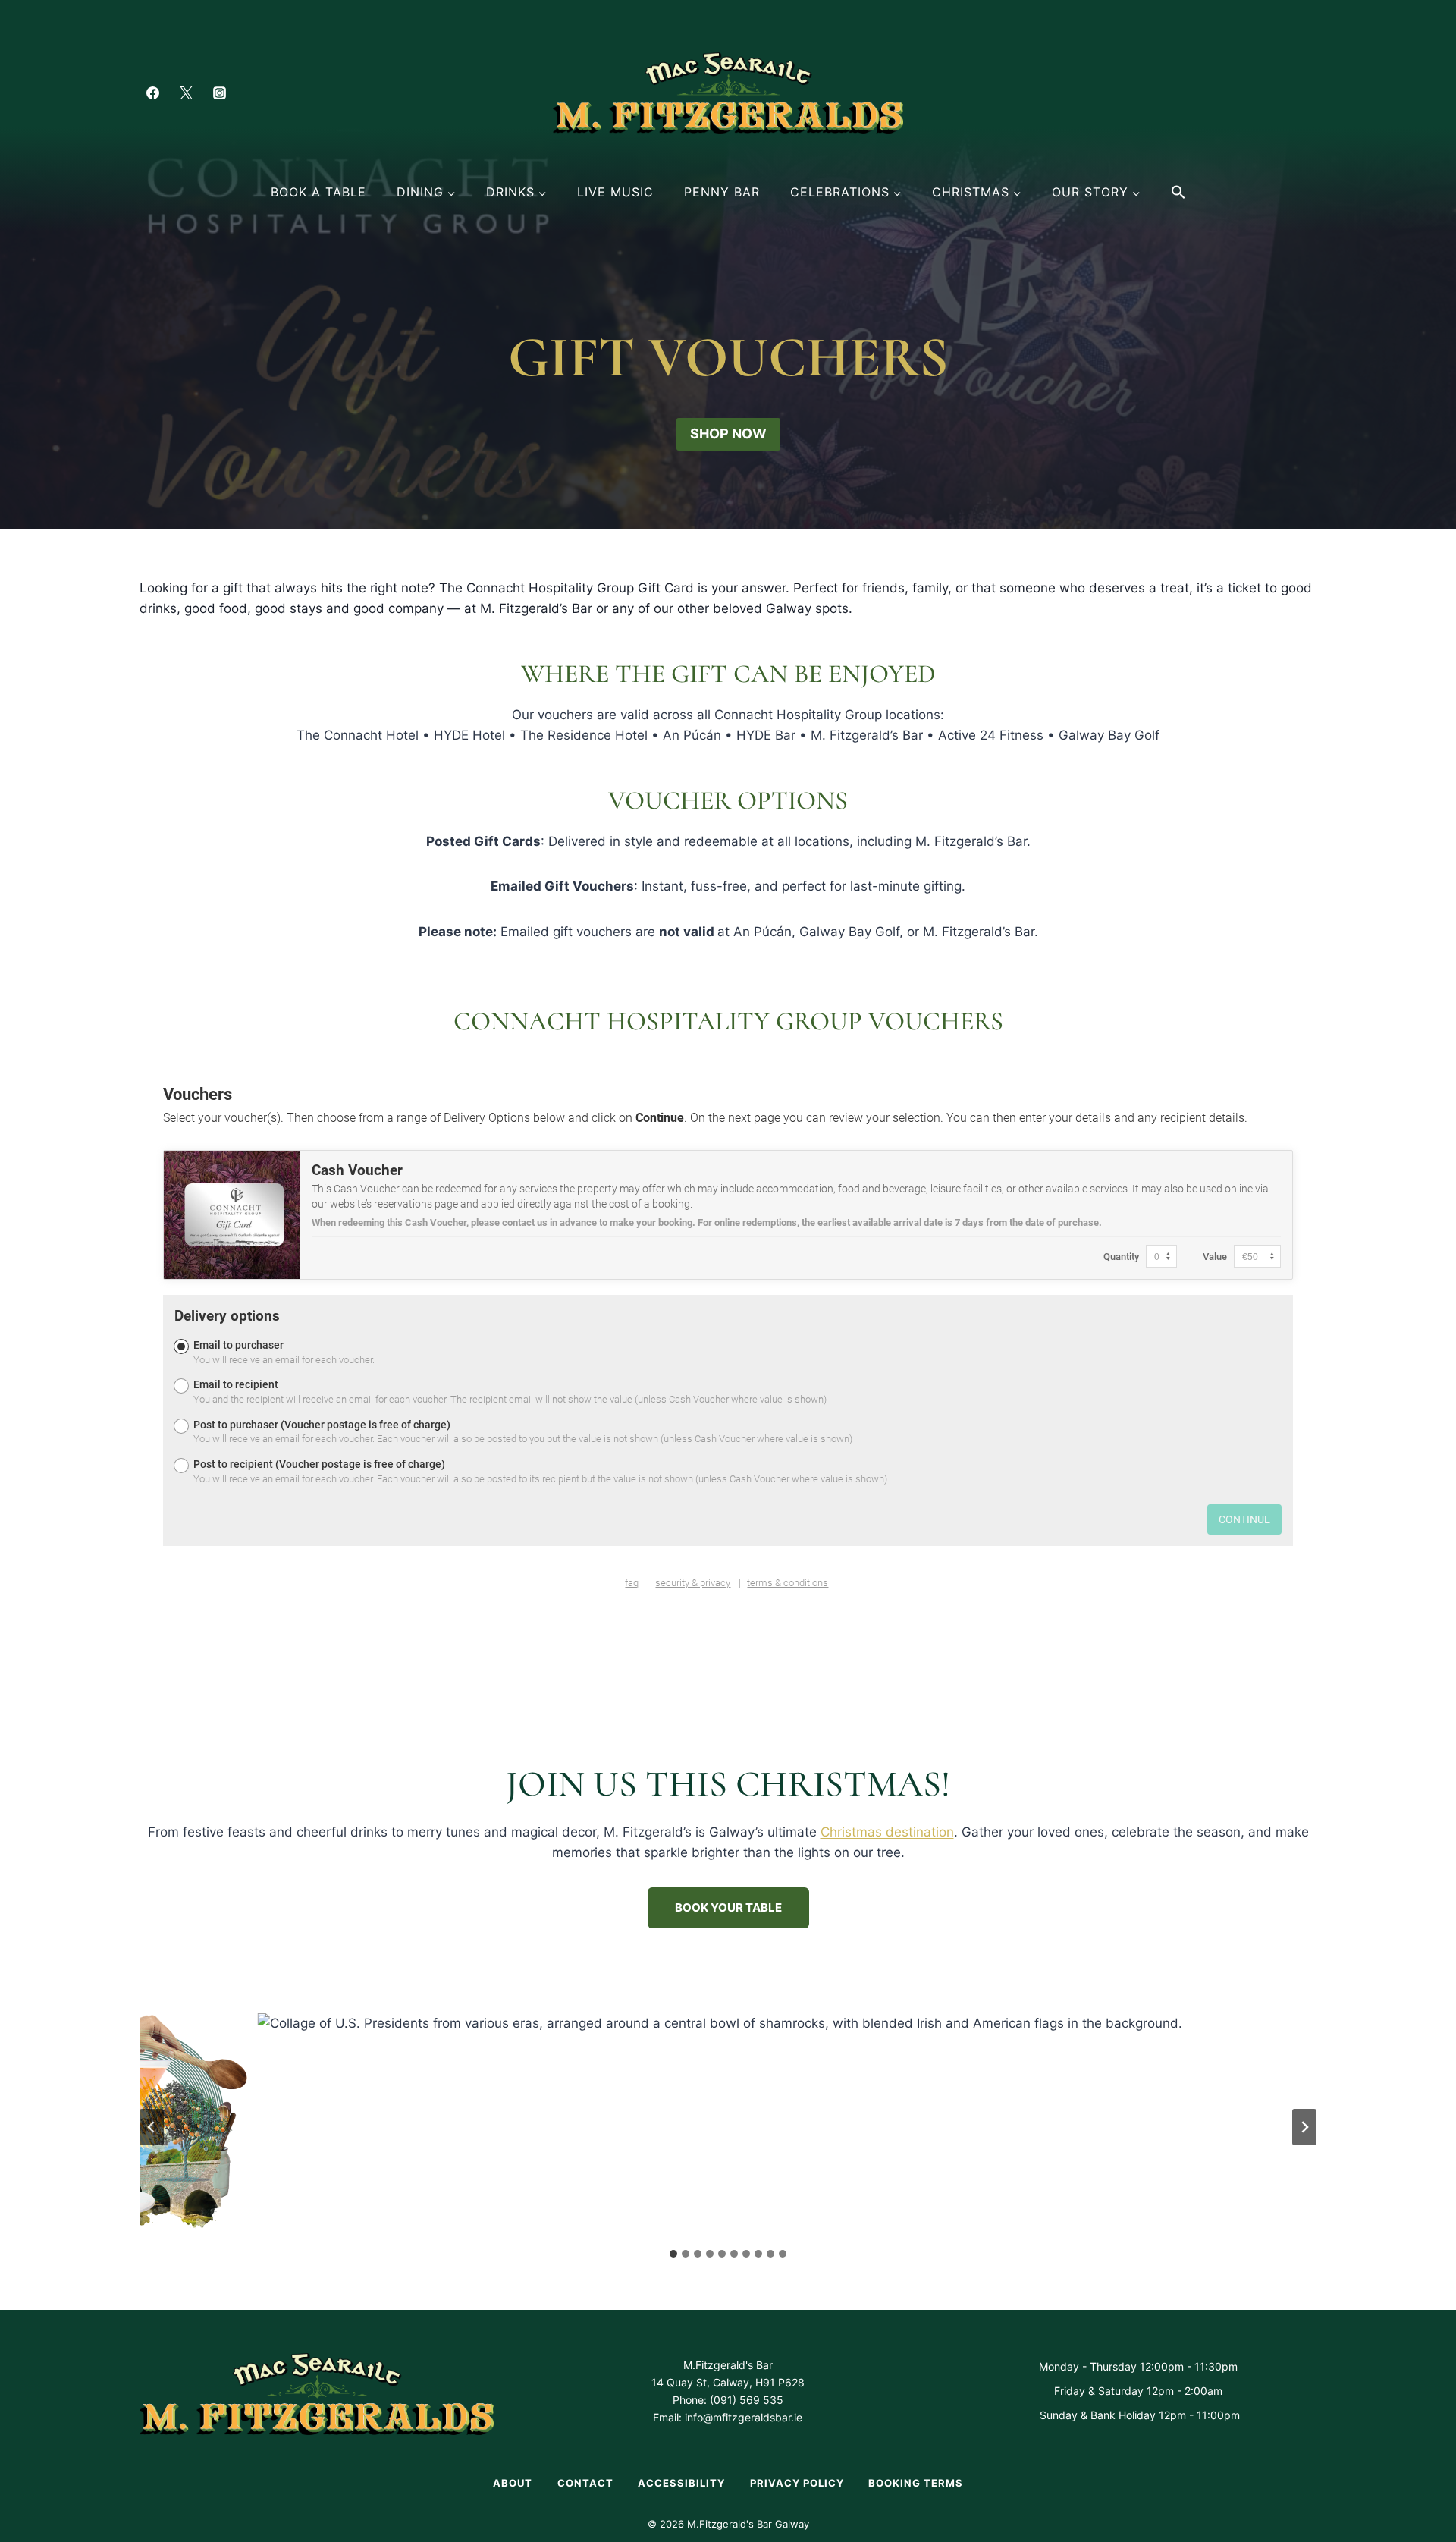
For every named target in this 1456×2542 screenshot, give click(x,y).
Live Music (615, 192)
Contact (585, 2483)
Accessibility (681, 2483)
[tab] (673, 2254)
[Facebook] (152, 93)
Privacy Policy (797, 2483)
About (513, 2483)
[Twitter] (186, 93)
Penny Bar (722, 192)
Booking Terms (916, 2483)
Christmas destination (887, 1832)
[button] (1178, 192)
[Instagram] (219, 93)
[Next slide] (1304, 2127)
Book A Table (318, 192)
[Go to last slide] (152, 2127)
